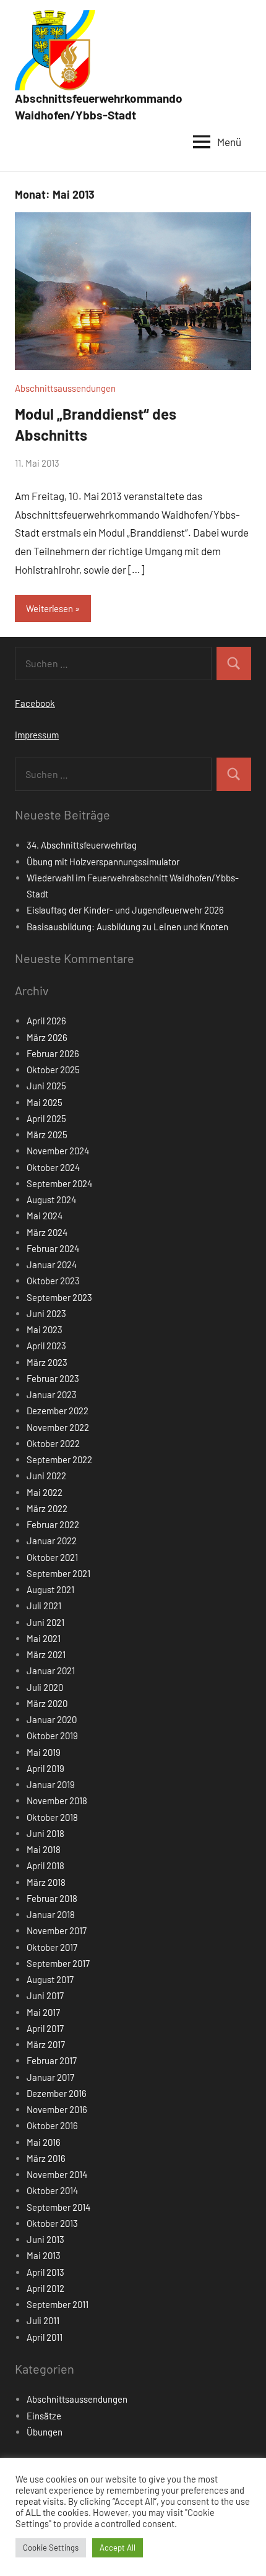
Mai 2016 (44, 2142)
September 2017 (58, 1963)
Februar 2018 (52, 1898)
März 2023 (47, 1362)
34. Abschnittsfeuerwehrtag (82, 845)
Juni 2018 (45, 1833)
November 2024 (58, 1151)
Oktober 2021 (52, 1557)
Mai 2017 (43, 2012)
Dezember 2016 (57, 2093)
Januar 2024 (52, 1264)
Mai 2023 (45, 1329)
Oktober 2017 (52, 1947)
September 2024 (59, 1183)
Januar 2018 (51, 1914)
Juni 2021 (45, 1622)
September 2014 (58, 2207)
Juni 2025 (46, 1086)
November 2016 (57, 2109)
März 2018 (46, 1882)
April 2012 (45, 2288)
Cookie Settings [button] (51, 2548)
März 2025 (47, 1135)
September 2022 (59, 1459)
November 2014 (57, 2174)
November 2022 (58, 1427)
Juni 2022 (46, 1476)
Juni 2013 (45, 2239)
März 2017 (46, 2044)
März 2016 (46, 2158)
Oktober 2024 (53, 1167)
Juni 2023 (46, 1313)
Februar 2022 (53, 1524)
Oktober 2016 (52, 2125)
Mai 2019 (44, 1752)
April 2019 (45, 1768)
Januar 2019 (51, 1784)
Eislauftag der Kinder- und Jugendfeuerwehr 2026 (125, 910)
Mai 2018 (44, 1849)
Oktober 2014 (52, 2190)
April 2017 (45, 2028)
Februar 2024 (53, 1248)
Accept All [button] (118, 2548)
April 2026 (46, 1021)
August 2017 (50, 1979)
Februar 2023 (53, 1378)
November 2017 (57, 1930)
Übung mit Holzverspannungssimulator (103, 862)
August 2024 (51, 1199)
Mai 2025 (45, 1102)
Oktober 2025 (53, 1070)
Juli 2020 (45, 1687)
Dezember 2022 (58, 1411)
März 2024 (47, 1232)
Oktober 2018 (52, 1817)
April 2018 (45, 1865)
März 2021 (46, 1654)
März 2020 (47, 1703)
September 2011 (58, 2304)
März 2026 (47, 1037)
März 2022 (47, 1508)
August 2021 (50, 1589)
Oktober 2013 (52, 2223)
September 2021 (58, 1573)
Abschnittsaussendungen (65, 388)
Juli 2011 (43, 2320)
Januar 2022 (52, 1541)
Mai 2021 (44, 1638)
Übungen (45, 2432)
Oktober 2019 (52, 1735)
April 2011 (45, 2337)
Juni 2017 (45, 1995)
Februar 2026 (53, 1053)
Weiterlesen (49, 608)
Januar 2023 (52, 1394)
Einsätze (44, 2416)
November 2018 (57, 1800)
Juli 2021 (44, 1606)
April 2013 (45, 2272)
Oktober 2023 (53, 1281)
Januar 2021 (51, 1671)
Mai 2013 (44, 2255)
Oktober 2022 (53, 1443)
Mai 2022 (45, 1492)
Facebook (35, 703)
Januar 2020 (52, 1719)
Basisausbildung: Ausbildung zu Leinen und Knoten (127, 927)
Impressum (37, 735)
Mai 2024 (45, 1216)
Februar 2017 (52, 2060)
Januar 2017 (50, 2077)
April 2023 (46, 1346)
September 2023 (59, 1297)
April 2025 (46, 1118)
